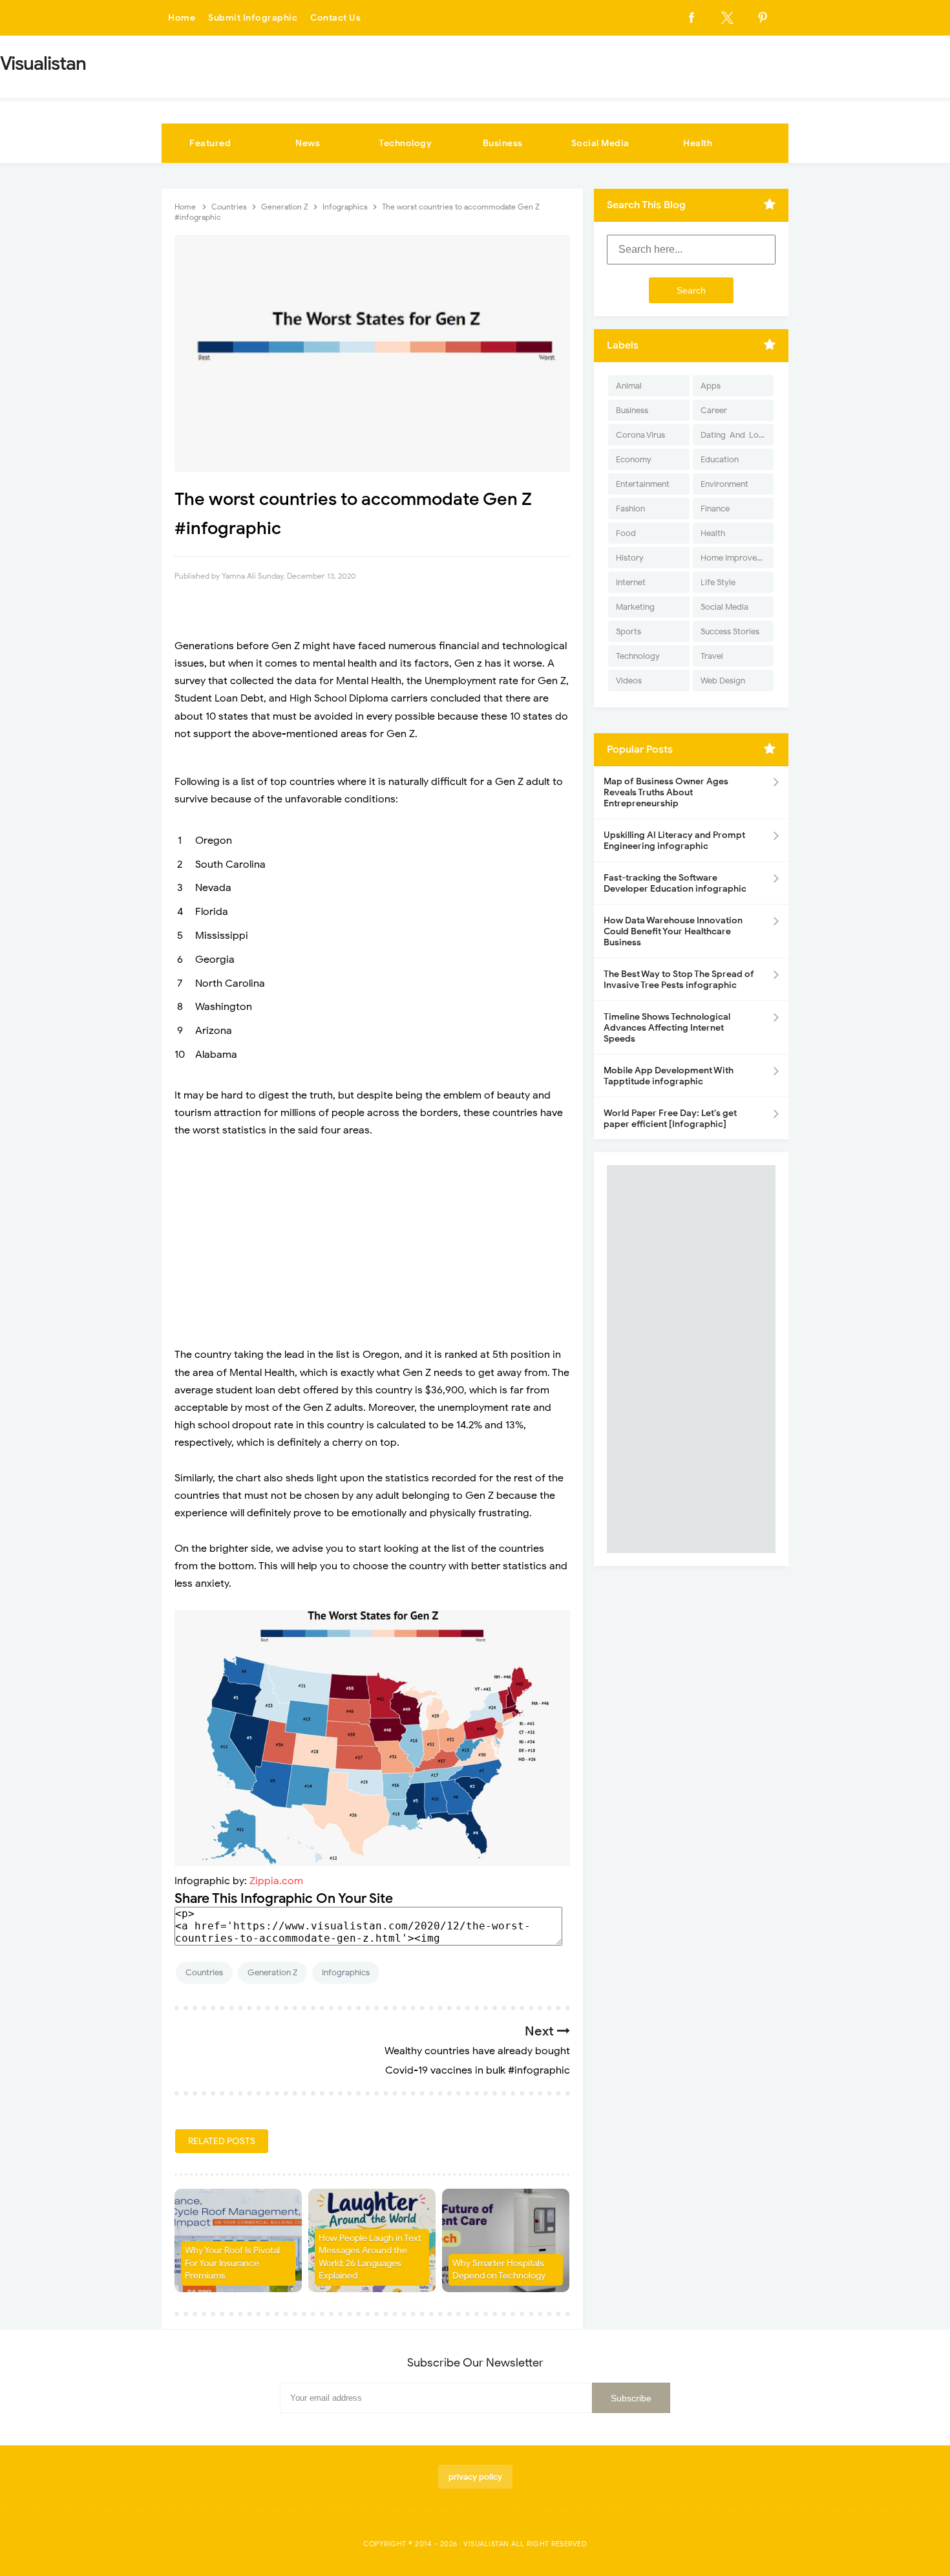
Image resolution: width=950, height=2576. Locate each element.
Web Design (723, 681)
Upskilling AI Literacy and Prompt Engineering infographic (674, 841)
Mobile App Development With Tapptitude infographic (669, 1076)
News (308, 143)
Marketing (635, 607)
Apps (711, 386)
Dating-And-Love (734, 435)
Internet (631, 582)
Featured (210, 143)
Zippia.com (276, 1881)
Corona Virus (640, 435)
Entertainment (643, 484)
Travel (712, 656)
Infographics (346, 1972)
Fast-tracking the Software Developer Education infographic (675, 883)
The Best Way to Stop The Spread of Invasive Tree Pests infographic (679, 980)
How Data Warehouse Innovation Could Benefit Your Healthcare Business (673, 931)
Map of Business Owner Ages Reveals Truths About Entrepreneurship (666, 792)
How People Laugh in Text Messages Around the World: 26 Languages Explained (370, 2257)
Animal (629, 386)
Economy (634, 459)
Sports (628, 631)
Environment (724, 484)
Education (720, 459)
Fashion (630, 509)
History (630, 558)
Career (714, 410)
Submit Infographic (253, 18)
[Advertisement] (372, 1243)
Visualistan (486, 2544)
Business (503, 143)
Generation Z (272, 1972)
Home (182, 18)
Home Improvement (737, 558)
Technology (405, 143)
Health (698, 143)
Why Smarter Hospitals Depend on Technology (499, 2270)
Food (626, 533)
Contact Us (335, 18)
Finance (715, 509)
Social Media (600, 143)
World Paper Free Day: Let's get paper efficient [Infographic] (670, 1119)
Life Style (718, 582)
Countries (204, 1972)
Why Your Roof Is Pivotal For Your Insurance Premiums (232, 2263)
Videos (629, 681)
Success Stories (730, 631)
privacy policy (475, 2477)
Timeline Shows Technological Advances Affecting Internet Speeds (667, 1028)
